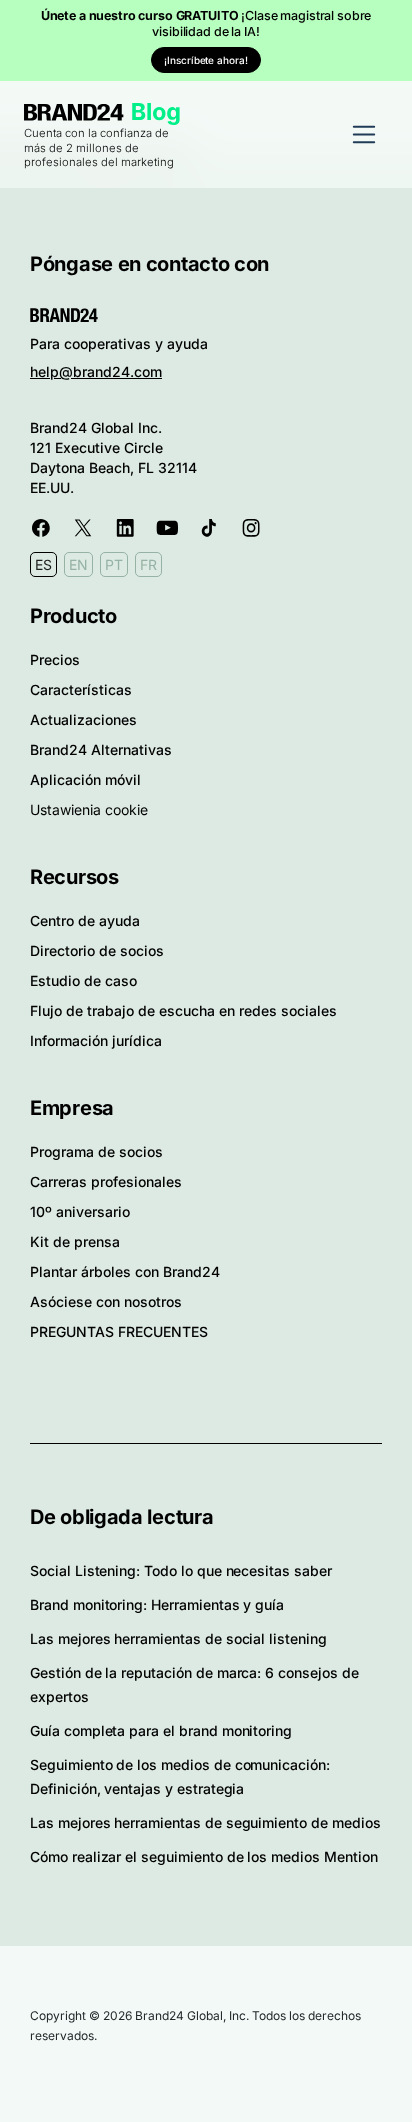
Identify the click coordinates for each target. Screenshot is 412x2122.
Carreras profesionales (106, 1181)
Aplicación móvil (85, 779)
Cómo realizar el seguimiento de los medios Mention (204, 1856)
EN (78, 564)
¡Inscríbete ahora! (205, 60)
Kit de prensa (75, 1241)
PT (114, 564)
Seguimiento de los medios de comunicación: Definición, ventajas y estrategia (180, 1776)
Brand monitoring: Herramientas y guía (157, 1604)
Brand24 (74, 112)
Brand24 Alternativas (101, 749)
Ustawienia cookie (89, 809)
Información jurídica (96, 1040)
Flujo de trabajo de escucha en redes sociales (183, 1010)
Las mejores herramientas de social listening (178, 1638)
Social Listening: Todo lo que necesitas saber (181, 1570)
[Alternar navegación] (364, 134)
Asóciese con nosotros (106, 1301)
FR (148, 564)
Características (81, 689)
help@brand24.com (96, 371)
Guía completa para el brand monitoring (161, 1730)
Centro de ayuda (85, 920)
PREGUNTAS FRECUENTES (119, 1331)
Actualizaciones (83, 719)
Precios (55, 659)
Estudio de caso (83, 980)
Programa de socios (96, 1151)
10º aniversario (80, 1211)
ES (43, 564)
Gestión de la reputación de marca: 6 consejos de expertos (194, 1684)
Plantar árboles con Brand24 (125, 1271)
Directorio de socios (97, 950)
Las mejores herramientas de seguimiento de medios (205, 1822)
